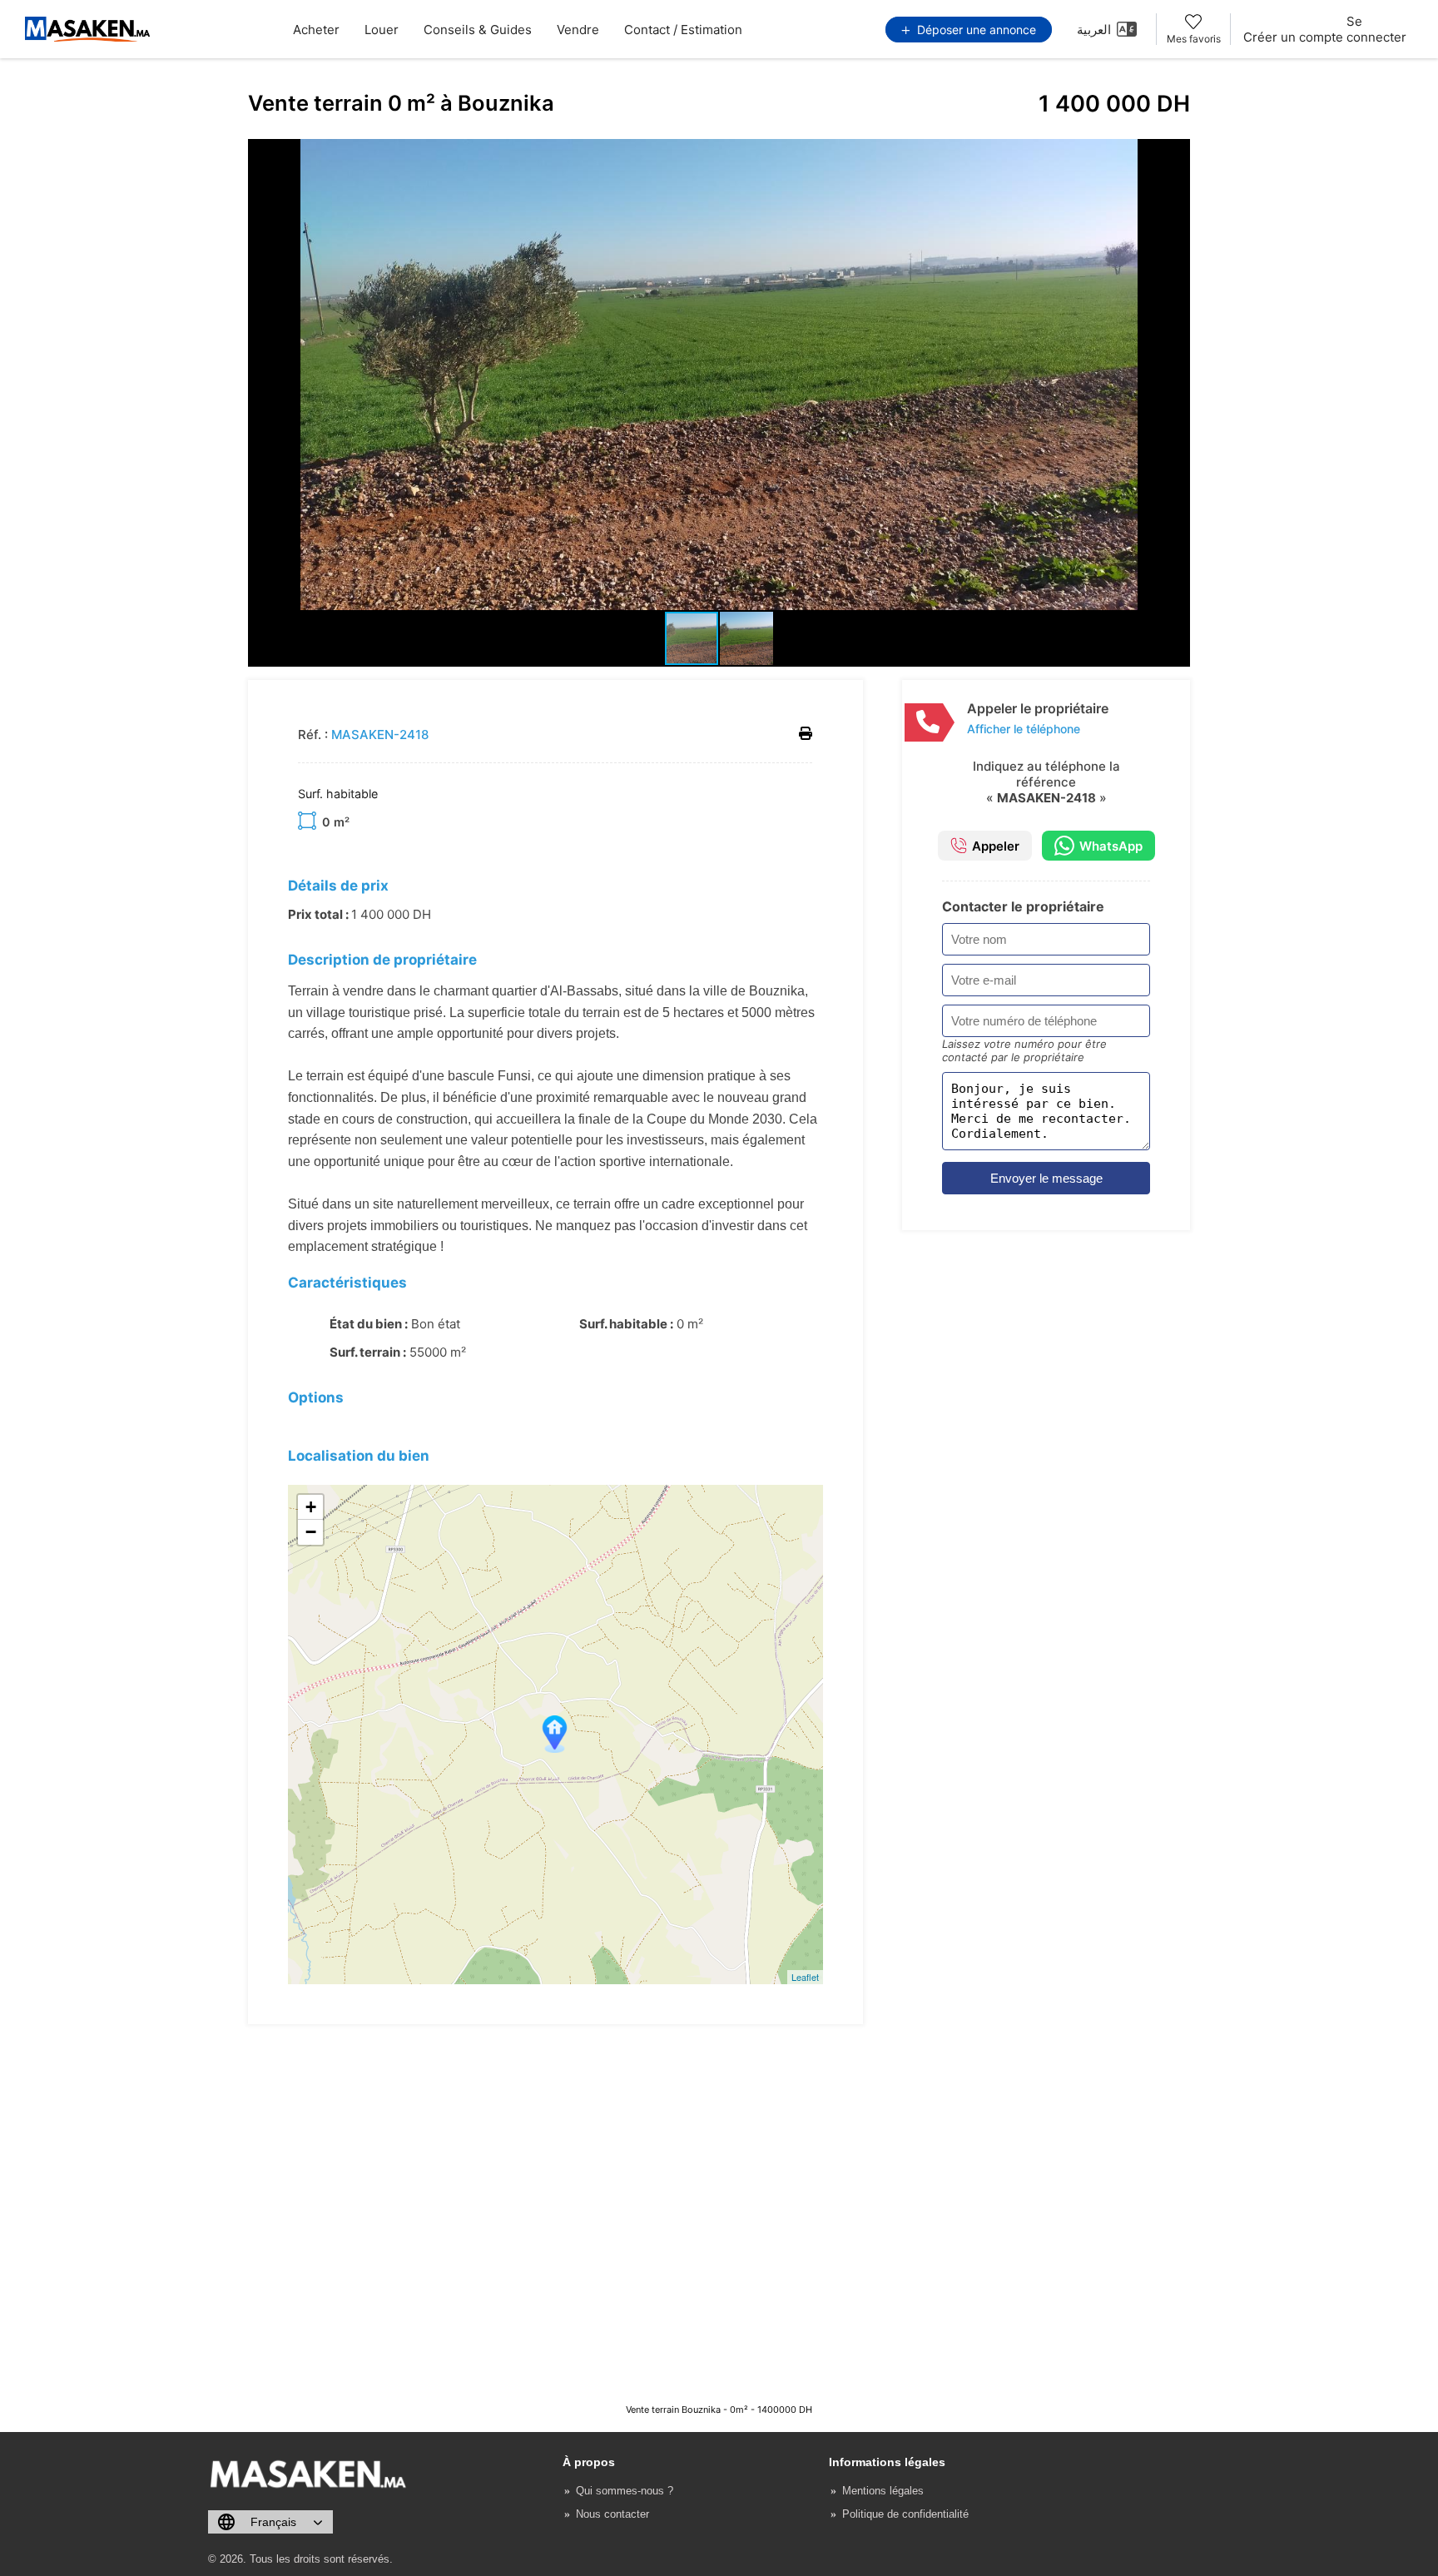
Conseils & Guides (478, 30)
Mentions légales (883, 2491)
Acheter (316, 30)
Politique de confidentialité (905, 2514)
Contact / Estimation (683, 30)
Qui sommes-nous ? (625, 2491)
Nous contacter (612, 2514)
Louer (382, 30)
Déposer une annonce (975, 30)
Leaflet (805, 1977)
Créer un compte (1293, 37)
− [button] (311, 1532)
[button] (1175, 154)
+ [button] (311, 1507)
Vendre (578, 30)
